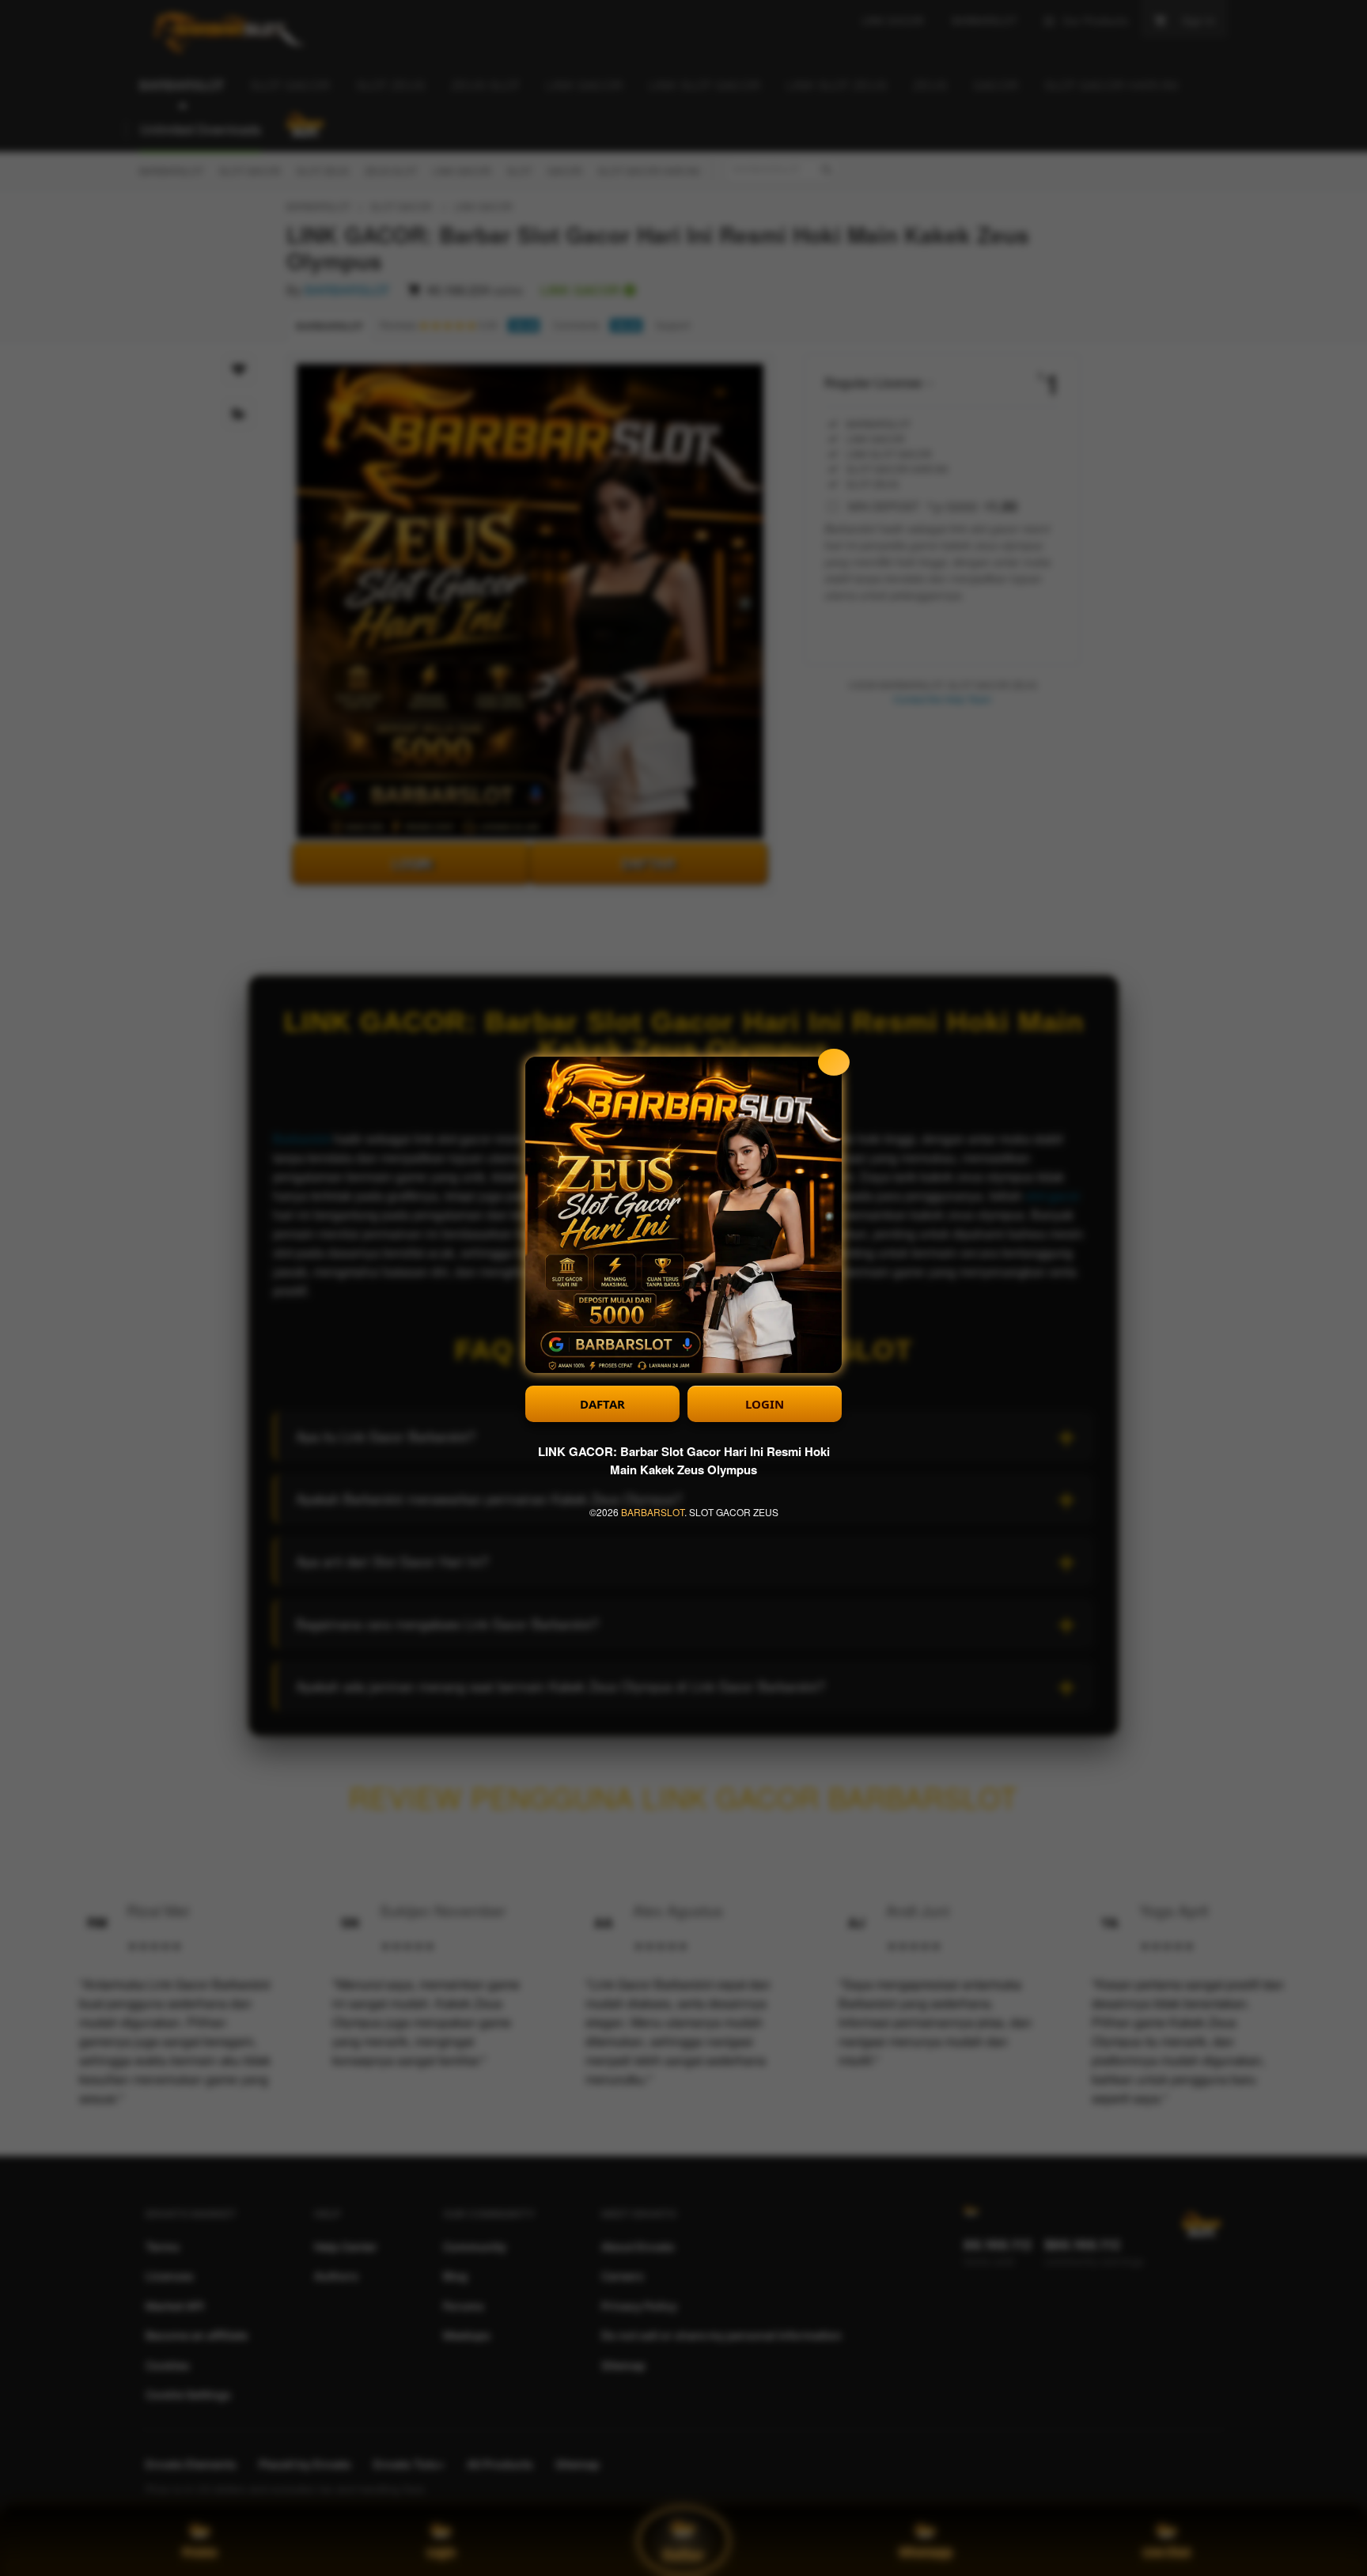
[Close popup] (834, 1062)
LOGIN (765, 1404)
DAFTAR (602, 1404)
